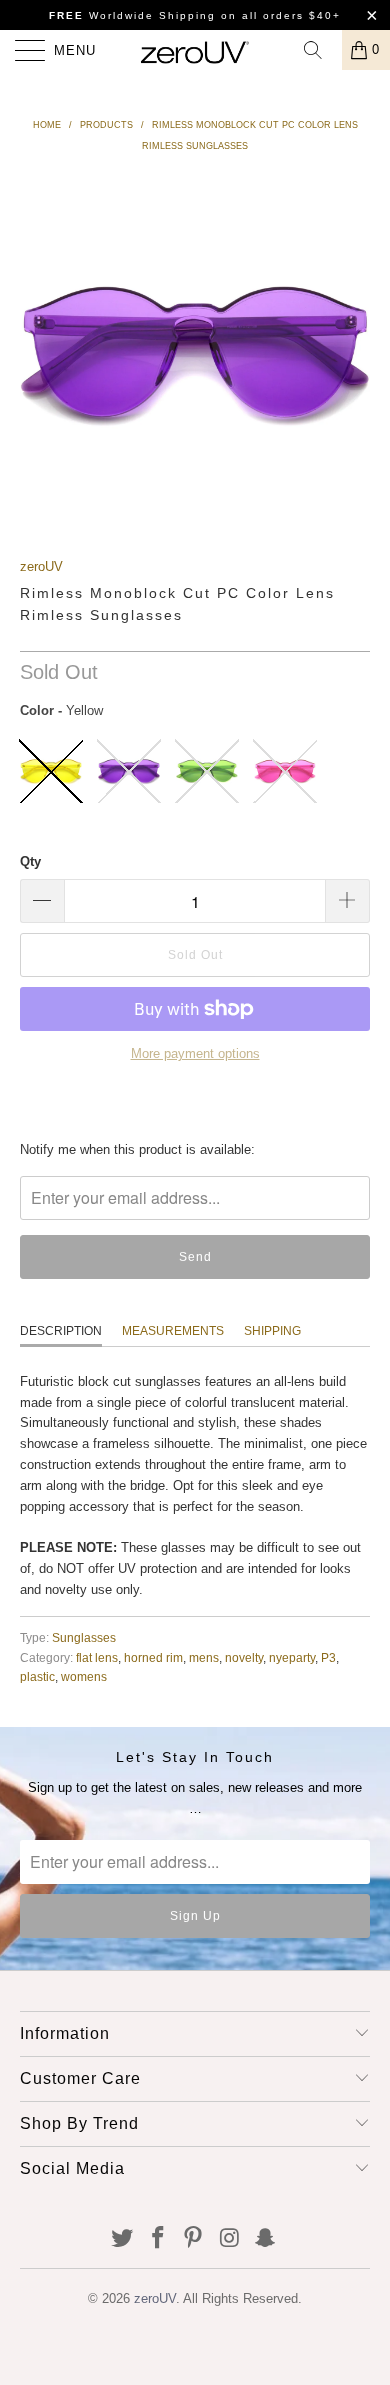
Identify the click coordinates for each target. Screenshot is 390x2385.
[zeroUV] (195, 50)
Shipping (272, 1331)
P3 (328, 1657)
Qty (30, 861)
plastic (37, 1676)
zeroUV (41, 566)
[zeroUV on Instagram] (230, 2239)
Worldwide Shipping (132, 15)
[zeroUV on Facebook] (158, 2239)
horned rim (153, 1657)
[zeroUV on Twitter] (123, 2239)
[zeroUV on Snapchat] (266, 2239)
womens (84, 1676)
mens (204, 1657)
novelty (244, 1657)
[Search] (320, 50)
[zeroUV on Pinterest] (194, 2239)
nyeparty (292, 1657)
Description (61, 1331)
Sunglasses (84, 1637)
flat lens (97, 1657)
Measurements (173, 1331)
